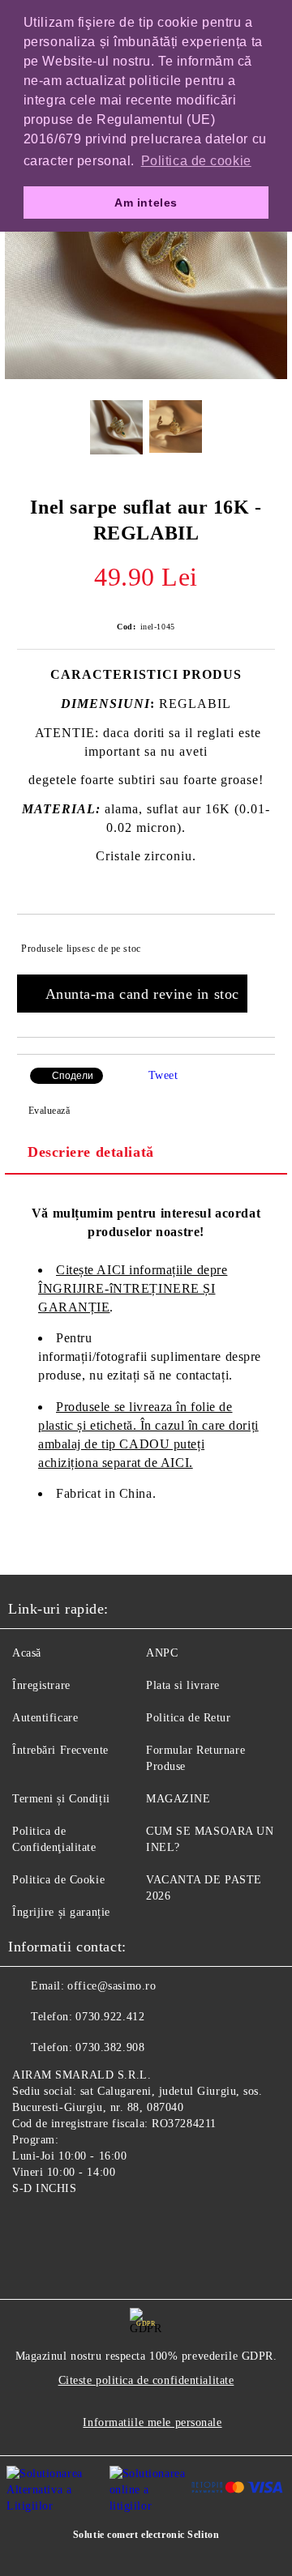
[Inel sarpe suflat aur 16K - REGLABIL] (146, 375)
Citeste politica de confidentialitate (146, 2380)
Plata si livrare (183, 1685)
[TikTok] (101, 2226)
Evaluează (49, 1111)
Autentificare (45, 1718)
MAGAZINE (178, 1799)
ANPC (162, 1653)
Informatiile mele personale (152, 2422)
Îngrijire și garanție (61, 1912)
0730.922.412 (110, 2017)
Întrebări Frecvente (60, 1750)
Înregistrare (41, 1685)
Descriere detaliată (91, 1152)
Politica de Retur (189, 1718)
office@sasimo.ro (112, 1986)
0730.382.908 (110, 2047)
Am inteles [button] (146, 203)
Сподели (73, 1076)
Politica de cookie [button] (196, 161)
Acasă (27, 1653)
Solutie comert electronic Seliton (146, 2535)
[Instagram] (65, 2226)
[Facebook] (29, 2226)
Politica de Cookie (58, 1880)
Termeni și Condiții (61, 1799)
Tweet (163, 1075)
